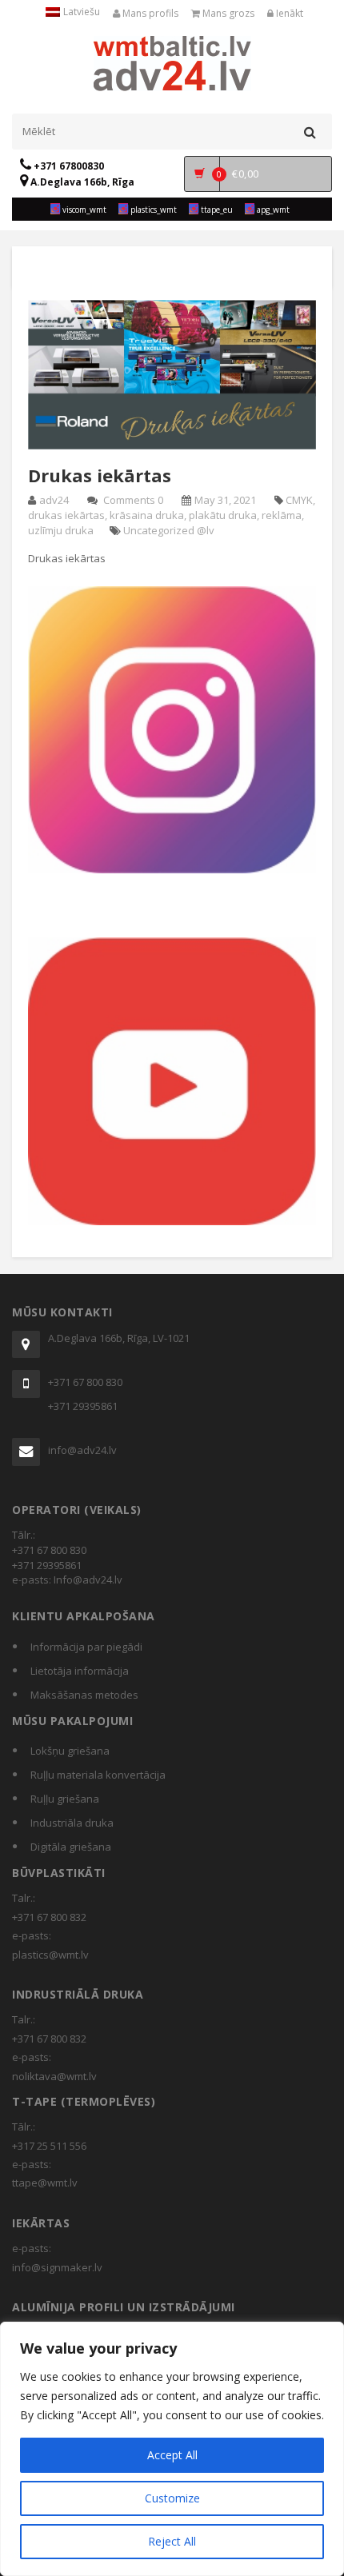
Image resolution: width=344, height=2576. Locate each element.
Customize (172, 2498)
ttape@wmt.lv (45, 2183)
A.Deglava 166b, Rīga (81, 182)
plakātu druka (223, 515)
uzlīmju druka (61, 530)
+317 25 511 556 (49, 2146)
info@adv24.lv (82, 1450)
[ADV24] (172, 62)
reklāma (282, 515)
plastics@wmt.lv (50, 1955)
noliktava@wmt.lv (54, 2076)
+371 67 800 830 (85, 1382)
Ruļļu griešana (65, 1799)
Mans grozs (227, 13)
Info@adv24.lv (88, 1580)
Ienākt (288, 13)
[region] (172, 2449)
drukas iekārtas (66, 515)
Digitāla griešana (71, 1847)
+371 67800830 (68, 166)
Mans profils (149, 13)
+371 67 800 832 (49, 1917)
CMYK (299, 500)
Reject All (172, 2541)
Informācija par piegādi (86, 1647)
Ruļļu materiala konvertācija (98, 1775)
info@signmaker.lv (57, 2267)
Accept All (172, 2455)
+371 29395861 (83, 1406)
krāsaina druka (147, 515)
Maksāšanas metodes (84, 1695)
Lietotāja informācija (80, 1671)
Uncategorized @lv (169, 530)
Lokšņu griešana (70, 1751)
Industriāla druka (72, 1823)
